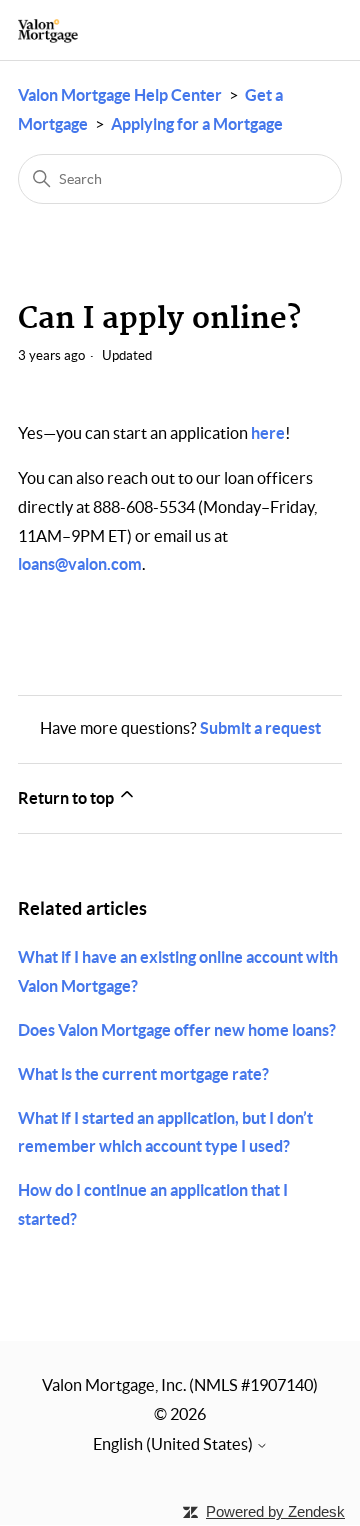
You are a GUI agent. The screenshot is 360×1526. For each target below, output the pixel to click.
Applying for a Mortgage (197, 124)
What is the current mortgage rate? (143, 1074)
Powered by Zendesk (275, 1511)
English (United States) (174, 1444)
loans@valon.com (80, 564)
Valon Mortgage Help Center (120, 95)
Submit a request (260, 728)
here (268, 433)
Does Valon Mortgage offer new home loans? (177, 1030)
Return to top (67, 798)
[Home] (48, 30)
